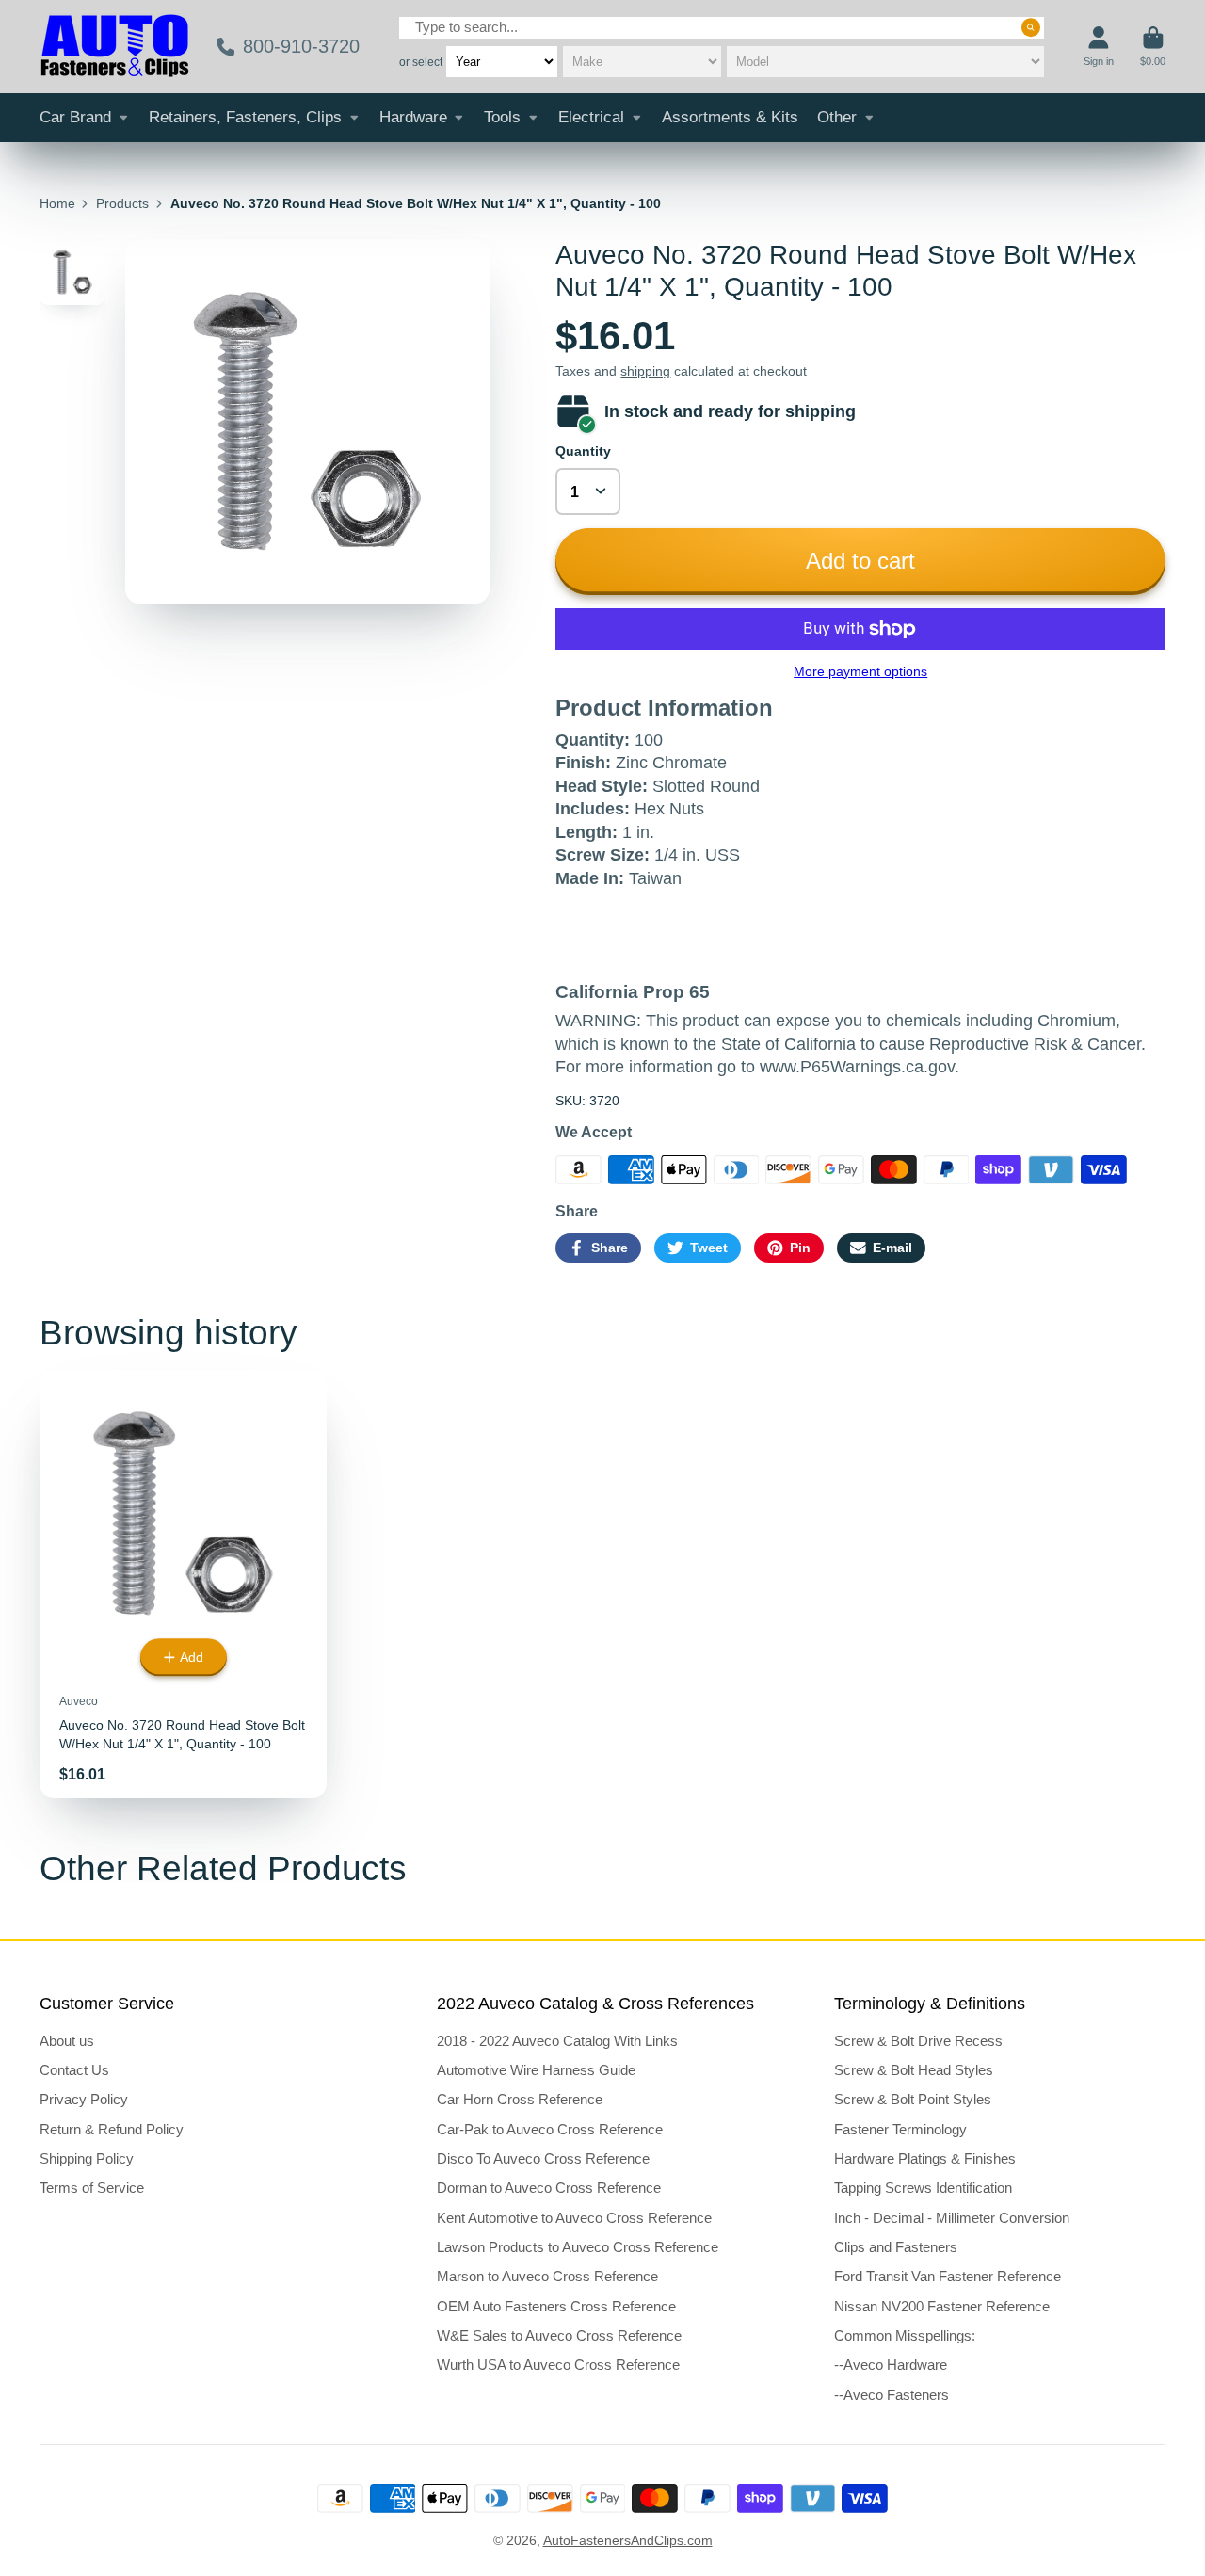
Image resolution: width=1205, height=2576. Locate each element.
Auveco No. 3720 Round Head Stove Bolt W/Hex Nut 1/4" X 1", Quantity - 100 (183, 1584)
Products (122, 203)
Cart (1153, 47)
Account (1099, 47)
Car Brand (75, 117)
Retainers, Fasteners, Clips (245, 117)
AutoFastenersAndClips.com (628, 2540)
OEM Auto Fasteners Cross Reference (556, 2306)
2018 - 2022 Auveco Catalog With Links (557, 2041)
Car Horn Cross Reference (520, 2099)
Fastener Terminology (900, 2129)
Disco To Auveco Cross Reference (543, 2158)
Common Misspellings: (905, 2335)
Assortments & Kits (730, 117)
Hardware (413, 117)
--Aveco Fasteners (892, 2395)
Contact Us (74, 2070)
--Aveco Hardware (891, 2365)
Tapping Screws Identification (923, 2188)
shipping (645, 371)
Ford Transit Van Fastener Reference (948, 2276)
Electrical (591, 117)
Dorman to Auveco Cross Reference (549, 2188)
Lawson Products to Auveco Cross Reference (578, 2247)
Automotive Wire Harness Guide (536, 2070)
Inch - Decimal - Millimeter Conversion (952, 2218)
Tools (502, 117)
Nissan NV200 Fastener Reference (942, 2306)
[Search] (1031, 27)
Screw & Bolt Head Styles (914, 2070)
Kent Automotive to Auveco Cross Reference (574, 2218)
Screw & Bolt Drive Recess (918, 2041)
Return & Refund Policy (112, 2129)
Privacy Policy (84, 2099)
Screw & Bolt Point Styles (913, 2099)
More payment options (860, 671)
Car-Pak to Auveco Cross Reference (550, 2129)
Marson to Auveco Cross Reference (547, 2276)
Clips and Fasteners (896, 2247)
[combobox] (722, 28)
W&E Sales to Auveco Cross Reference (559, 2335)
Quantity (583, 451)
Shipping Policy (87, 2158)
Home (57, 203)
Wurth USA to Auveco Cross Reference (558, 2365)
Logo (115, 47)
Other (837, 117)
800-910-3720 (301, 46)
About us (67, 2041)
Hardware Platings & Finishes (925, 2158)
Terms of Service (92, 2188)
